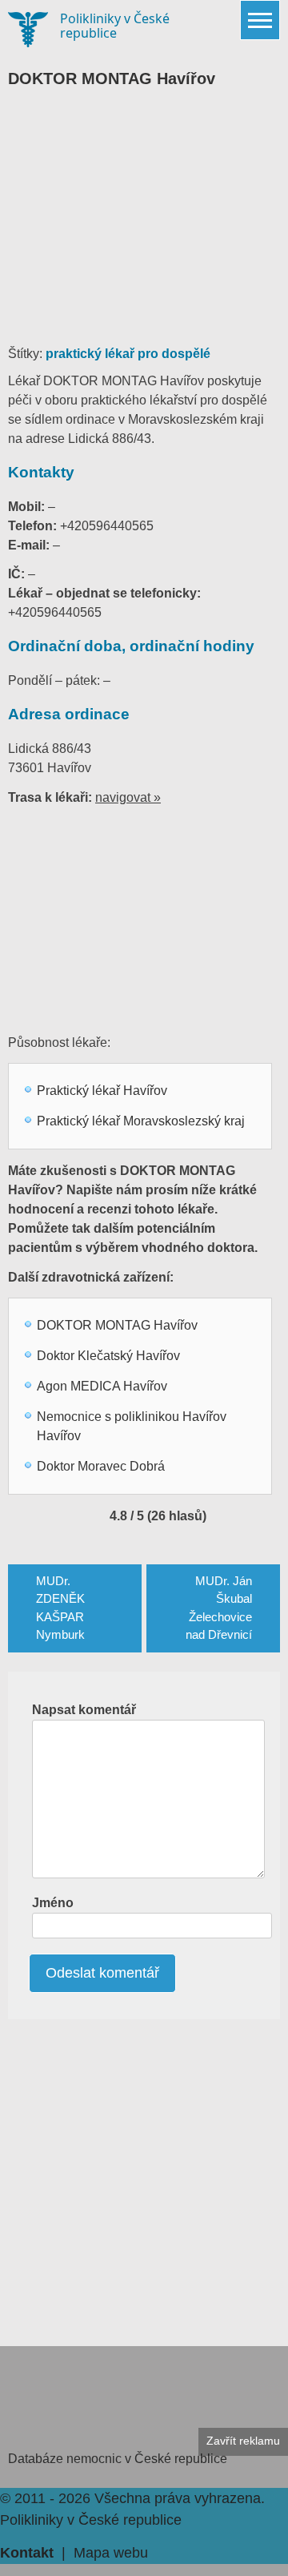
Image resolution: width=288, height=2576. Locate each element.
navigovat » (128, 797)
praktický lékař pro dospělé (128, 354)
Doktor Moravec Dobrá (101, 1466)
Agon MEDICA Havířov (102, 1386)
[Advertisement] (144, 224)
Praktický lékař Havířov (102, 1091)
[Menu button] (260, 20)
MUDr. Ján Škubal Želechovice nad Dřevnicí (219, 1608)
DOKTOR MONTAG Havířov (117, 1325)
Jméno (53, 1903)
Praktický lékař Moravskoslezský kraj (141, 1121)
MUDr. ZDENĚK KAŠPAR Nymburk (60, 1608)
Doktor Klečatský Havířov (108, 1356)
